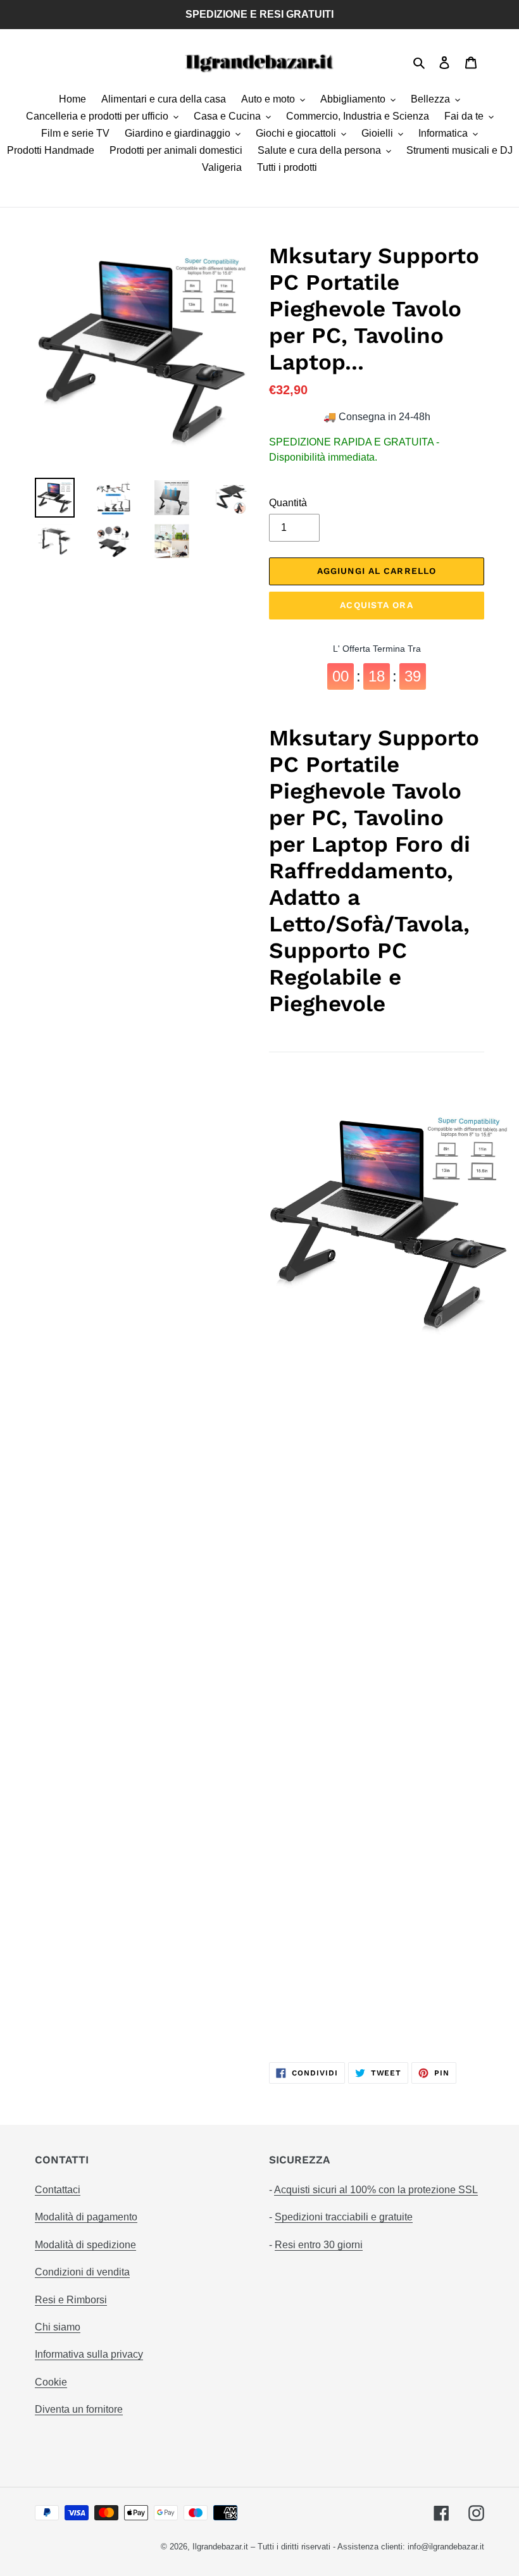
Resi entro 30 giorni (319, 2245)
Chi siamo (58, 2327)
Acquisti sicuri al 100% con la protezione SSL (376, 2190)
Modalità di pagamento (86, 2217)
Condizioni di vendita (82, 2272)
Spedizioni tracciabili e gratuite (344, 2217)
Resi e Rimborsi (71, 2300)
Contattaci (58, 2190)
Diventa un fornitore (79, 2409)
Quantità (288, 503)
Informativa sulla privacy (89, 2354)
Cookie (51, 2382)
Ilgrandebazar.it (220, 2547)
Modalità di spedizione (85, 2245)
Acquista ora (376, 605)
